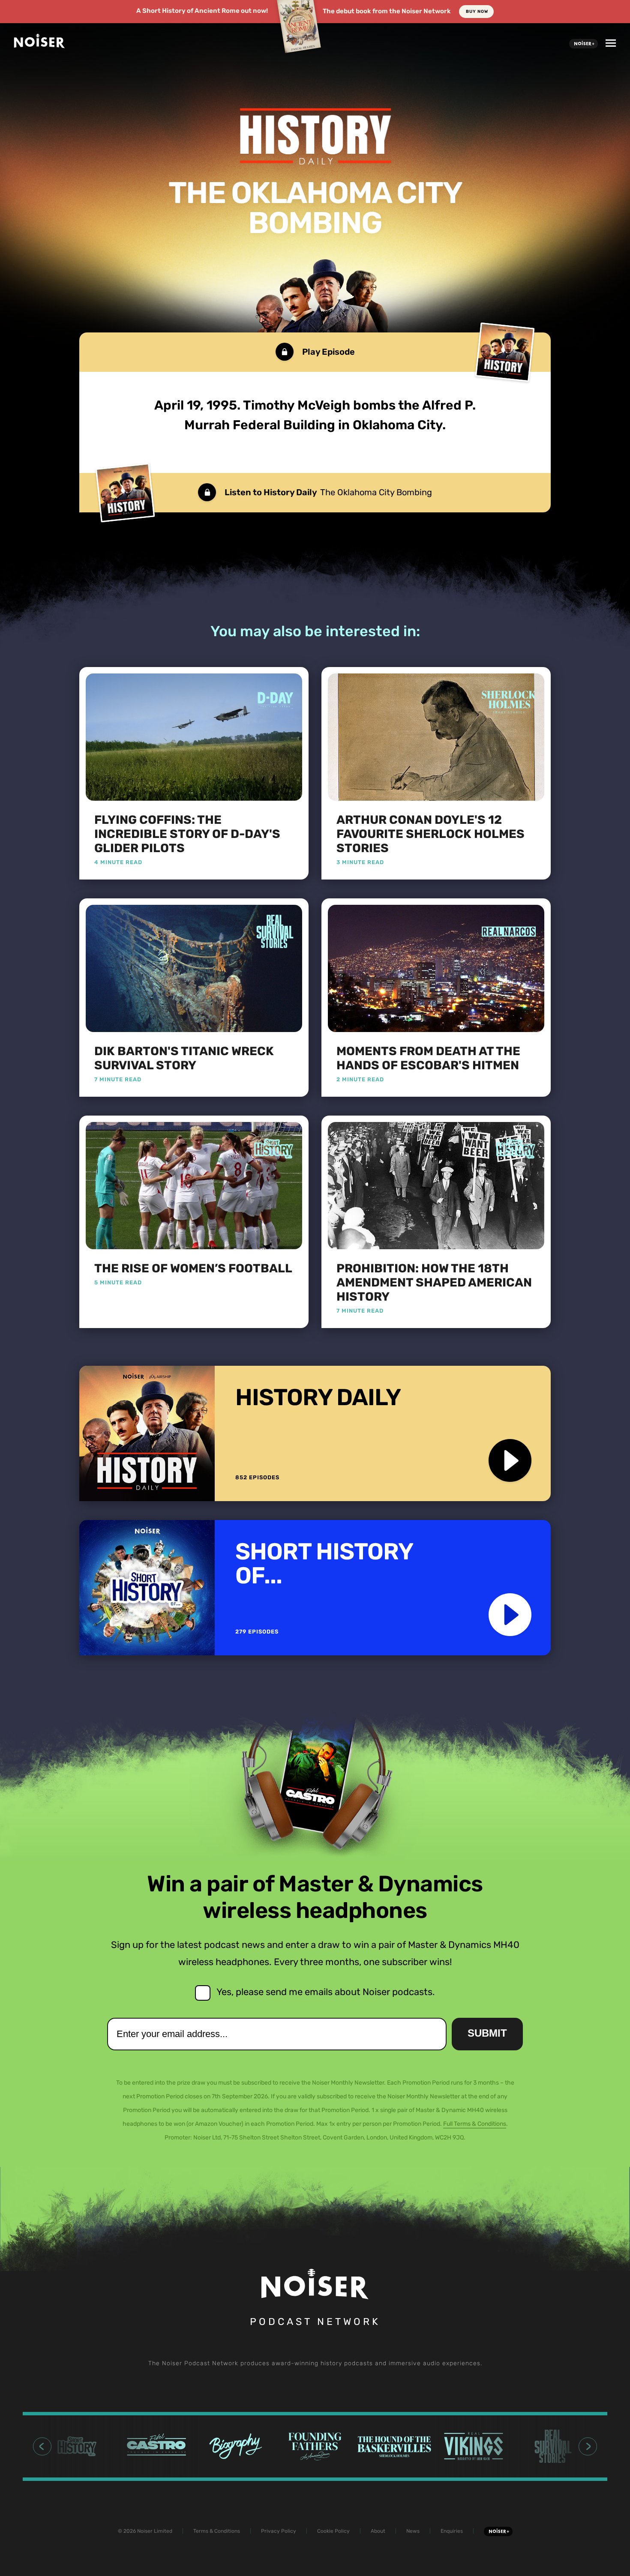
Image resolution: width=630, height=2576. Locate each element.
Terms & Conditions (217, 2531)
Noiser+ (583, 44)
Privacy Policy (279, 2531)
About (378, 2531)
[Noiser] (39, 45)
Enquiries (452, 2531)
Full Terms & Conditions (475, 2124)
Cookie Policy (333, 2531)
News (413, 2531)
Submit (487, 2033)
